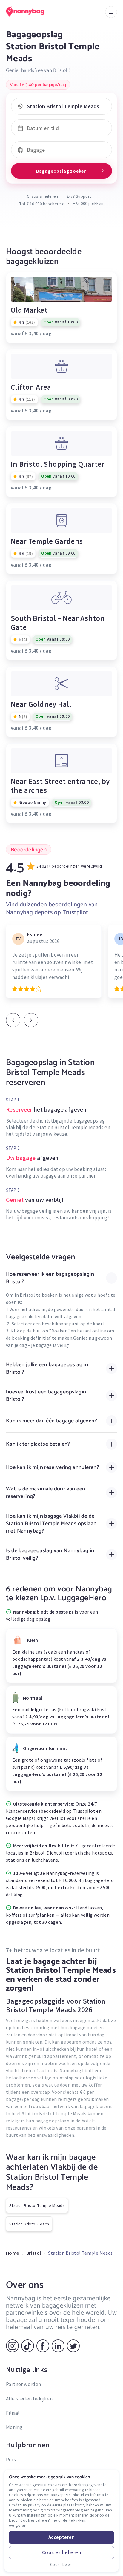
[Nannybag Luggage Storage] (31, 11)
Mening (14, 2427)
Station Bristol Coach (29, 2224)
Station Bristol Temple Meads (37, 2205)
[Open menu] (111, 12)
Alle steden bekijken (29, 2399)
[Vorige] (13, 1020)
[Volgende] (31, 1020)
